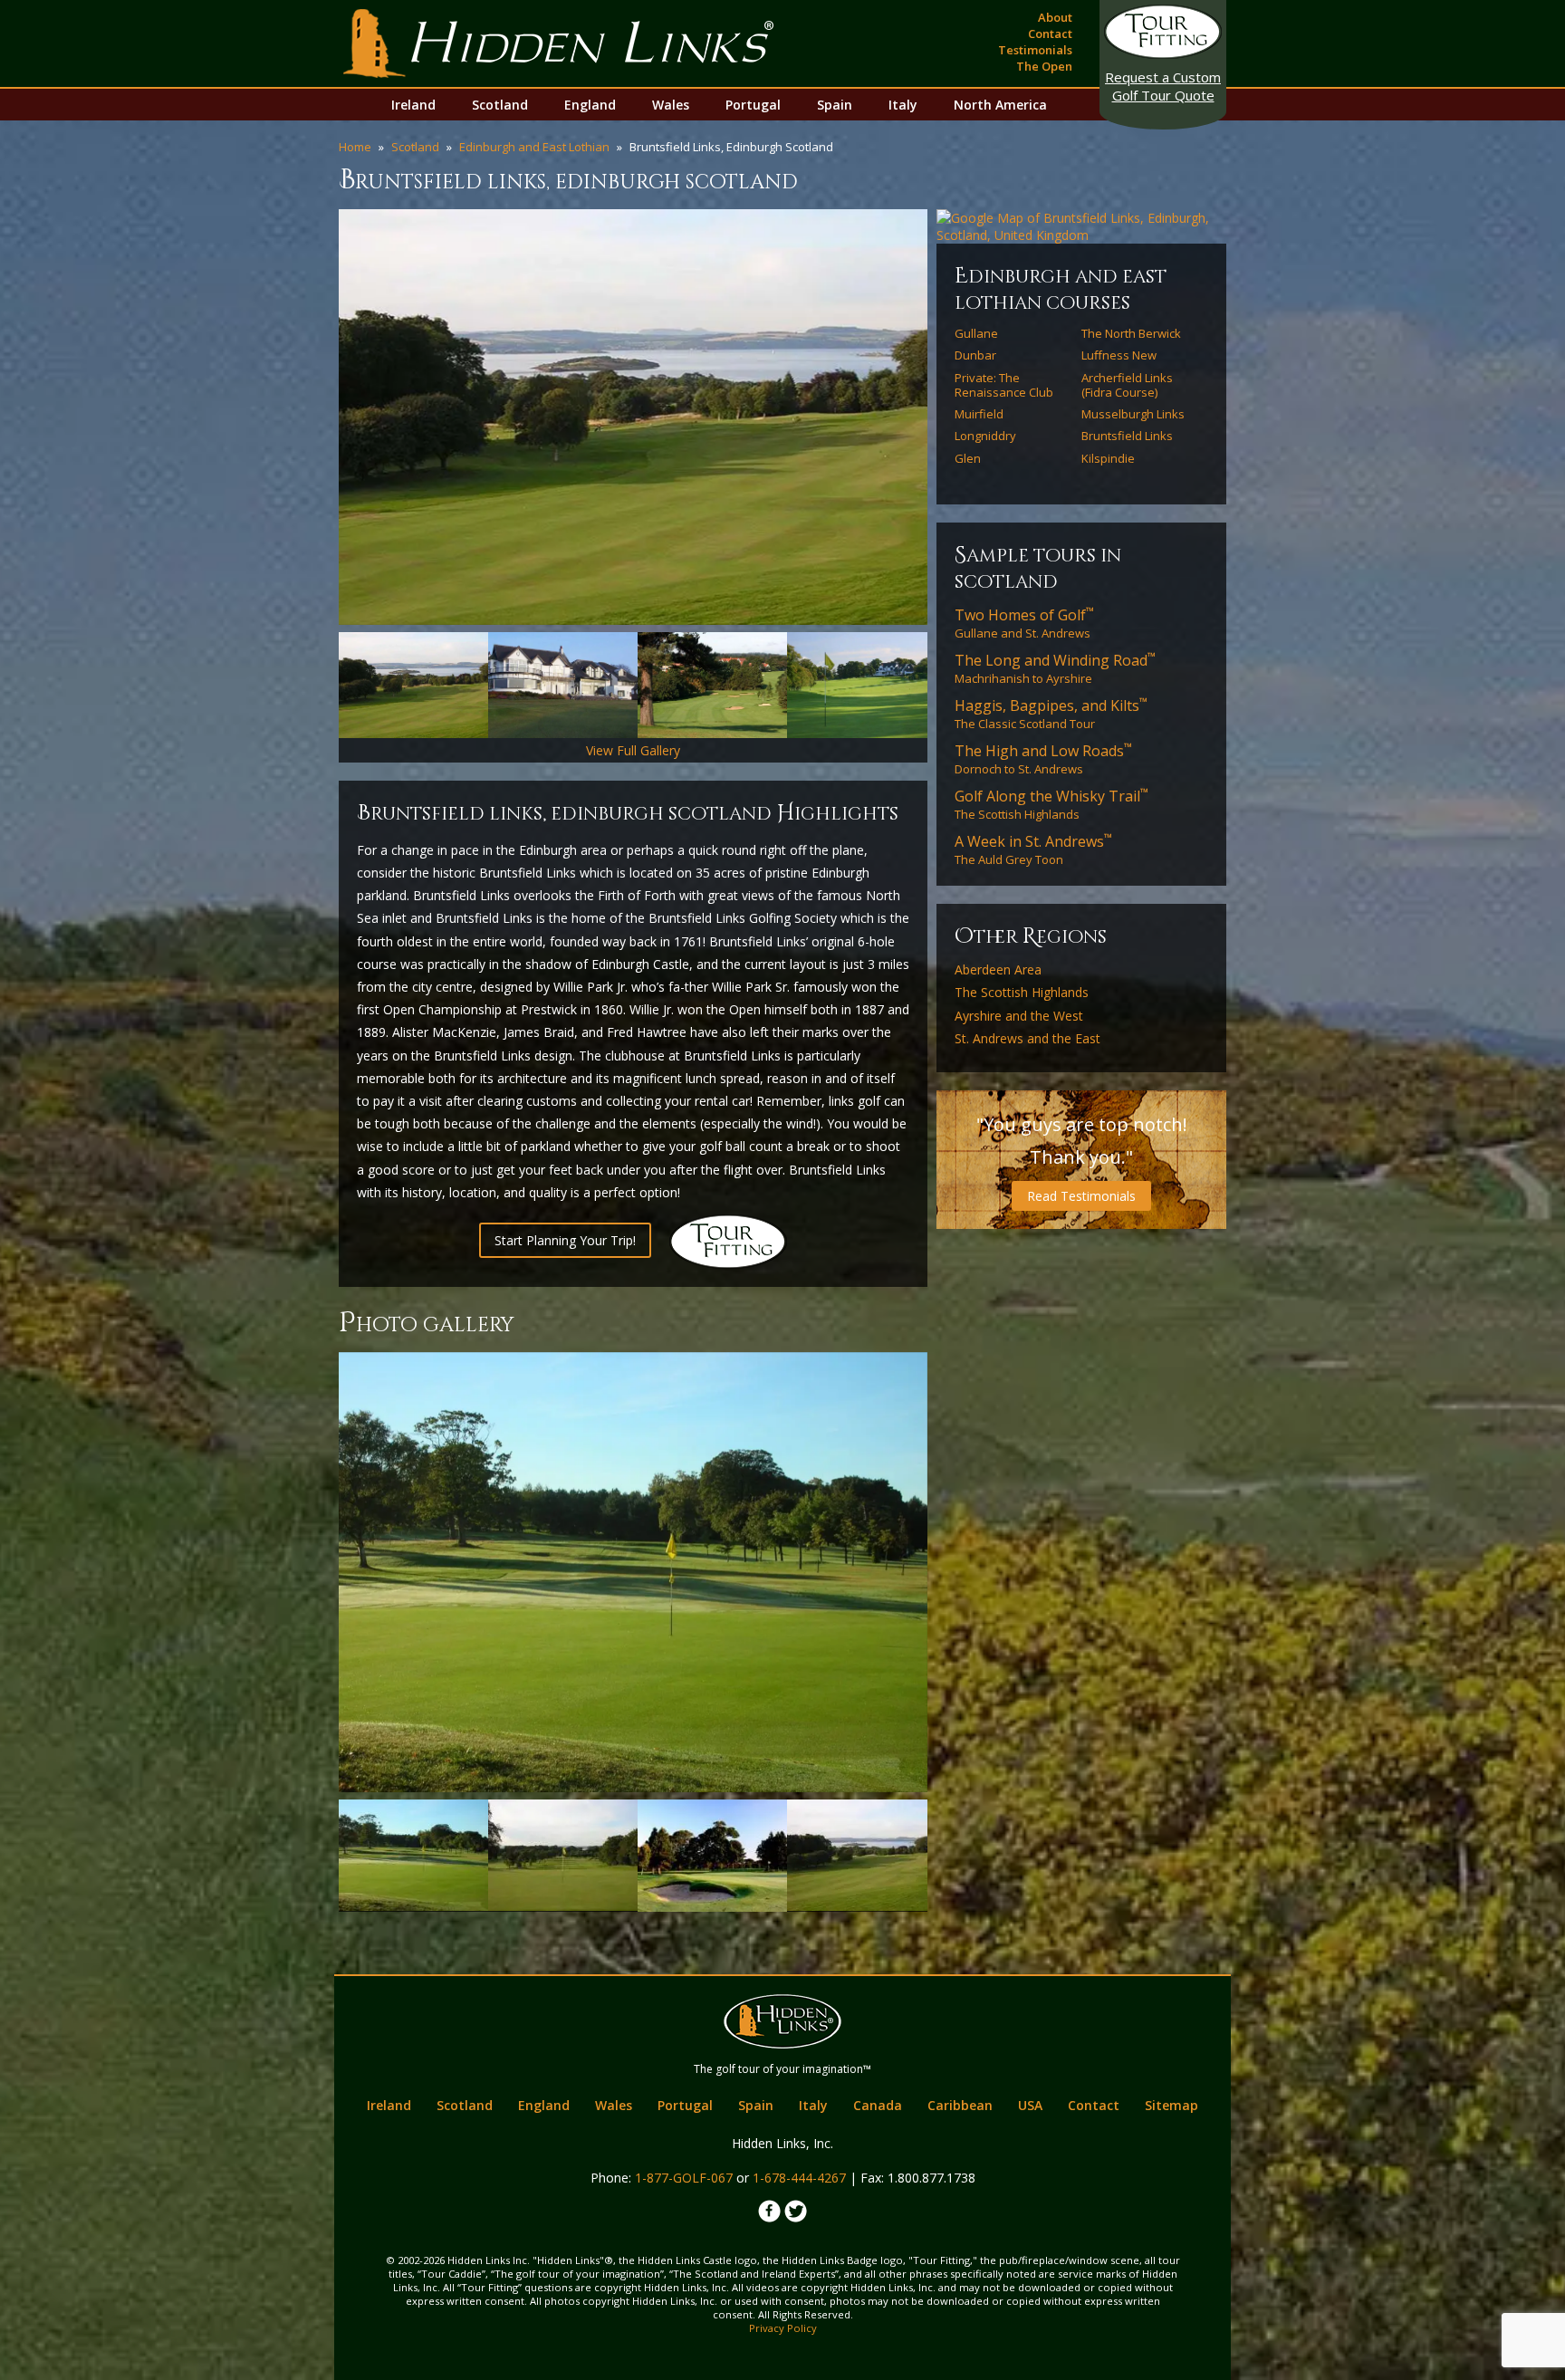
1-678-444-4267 (799, 2178)
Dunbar (975, 355)
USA (1030, 2105)
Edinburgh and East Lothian (534, 147)
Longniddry (985, 436)
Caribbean (960, 2105)
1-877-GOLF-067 (684, 2178)
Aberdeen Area (998, 970)
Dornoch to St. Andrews (1043, 759)
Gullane (976, 333)
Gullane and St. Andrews (1024, 623)
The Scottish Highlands (1051, 804)
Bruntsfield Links (1127, 436)
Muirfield (979, 414)
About (1055, 17)
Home (355, 147)
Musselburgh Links (1133, 414)
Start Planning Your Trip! (565, 1240)
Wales (671, 105)
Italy (903, 105)
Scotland (500, 105)
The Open (1044, 66)
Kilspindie (1108, 458)
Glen (968, 458)
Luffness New (1119, 355)
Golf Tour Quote (1163, 86)
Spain (835, 105)
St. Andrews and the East (1027, 1039)
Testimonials (1035, 50)
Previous (312, 417)
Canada (878, 2105)
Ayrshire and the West (1019, 1016)
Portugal (753, 105)
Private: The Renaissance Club (1004, 385)
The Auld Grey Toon (1033, 849)
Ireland (413, 105)
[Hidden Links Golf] (558, 43)
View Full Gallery (633, 750)
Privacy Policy (783, 2328)
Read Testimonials (1081, 1196)
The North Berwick (1131, 333)
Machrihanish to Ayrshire (1055, 668)
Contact (1050, 34)
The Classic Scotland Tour (1051, 714)
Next (955, 417)
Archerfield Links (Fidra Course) (1127, 385)
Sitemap (1171, 2105)
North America (1000, 105)
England (590, 105)
